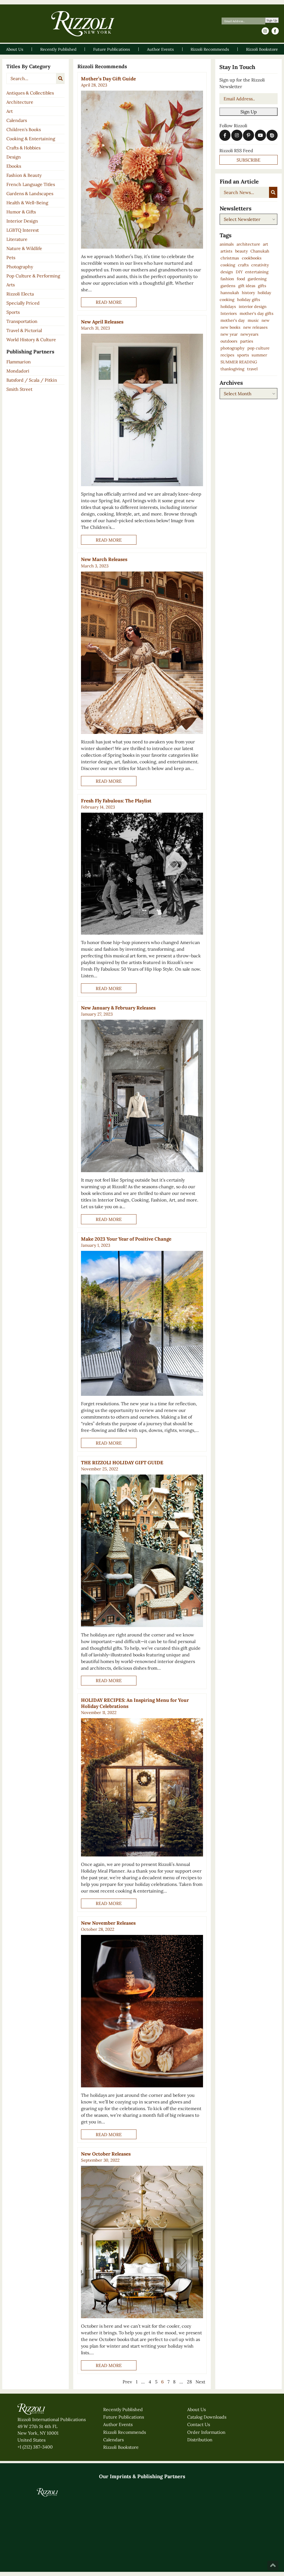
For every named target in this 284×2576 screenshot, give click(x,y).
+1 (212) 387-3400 (35, 2493)
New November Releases (108, 1923)
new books (230, 327)
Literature (17, 239)
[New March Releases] (142, 653)
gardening (257, 279)
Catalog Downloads (207, 2463)
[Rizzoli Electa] (123, 2538)
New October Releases (106, 2154)
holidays (228, 307)
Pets (11, 257)
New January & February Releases (118, 1008)
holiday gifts (249, 300)
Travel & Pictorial (24, 330)
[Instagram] (265, 31)
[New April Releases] (142, 410)
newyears (249, 334)
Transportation (22, 321)
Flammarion (19, 362)
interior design (253, 307)
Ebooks (14, 166)
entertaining (257, 272)
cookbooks (252, 258)
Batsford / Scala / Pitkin (32, 380)
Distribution (200, 2486)
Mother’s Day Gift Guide (108, 79)
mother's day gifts (257, 313)
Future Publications (124, 2463)
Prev (127, 2382)
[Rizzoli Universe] (84, 2537)
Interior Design (22, 221)
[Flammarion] (26, 2554)
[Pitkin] (258, 2554)
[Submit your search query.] (60, 78)
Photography (20, 267)
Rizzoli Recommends (125, 2478)
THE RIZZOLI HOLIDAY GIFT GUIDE (122, 1463)
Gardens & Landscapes (30, 193)
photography (233, 348)
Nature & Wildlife (24, 248)
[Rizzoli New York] (83, 24)
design (227, 272)
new (266, 320)
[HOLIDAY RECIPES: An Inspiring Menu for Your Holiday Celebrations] (142, 1787)
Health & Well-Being (27, 203)
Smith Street (19, 389)
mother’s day (233, 320)
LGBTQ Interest (23, 230)
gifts (262, 286)
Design (14, 157)
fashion (227, 279)
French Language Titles (31, 184)
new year (229, 334)
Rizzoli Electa (20, 294)
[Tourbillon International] (220, 2554)
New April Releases (102, 322)
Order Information (206, 2478)
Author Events (118, 2471)
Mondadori (18, 371)
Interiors (229, 313)
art (266, 244)
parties (247, 341)
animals (227, 244)
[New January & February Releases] (142, 1096)
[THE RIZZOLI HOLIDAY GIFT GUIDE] (142, 1551)
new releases (255, 327)
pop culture (258, 348)
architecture (248, 244)
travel (252, 369)
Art (10, 111)
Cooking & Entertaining (31, 139)
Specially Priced (23, 303)
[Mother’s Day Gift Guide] (142, 169)
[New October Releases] (142, 2242)
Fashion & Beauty (24, 175)
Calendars (17, 120)
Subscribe (248, 160)
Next (200, 2382)
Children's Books (24, 129)
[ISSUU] (272, 135)
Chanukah (260, 251)
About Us (196, 2456)
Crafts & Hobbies (23, 148)
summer (259, 355)
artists (226, 251)
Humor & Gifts (21, 212)
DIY (239, 272)
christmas (230, 258)
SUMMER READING (239, 362)
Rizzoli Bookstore (121, 2493)
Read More (109, 302)
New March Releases (104, 559)
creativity (260, 265)
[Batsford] (103, 2554)
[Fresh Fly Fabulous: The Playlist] (142, 874)
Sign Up (272, 20)
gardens (228, 286)
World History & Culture (31, 340)
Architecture (20, 102)
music (253, 320)
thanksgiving (232, 369)
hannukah (230, 293)
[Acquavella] (181, 2554)
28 (189, 2382)
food (241, 279)
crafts (243, 265)
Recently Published (123, 2456)
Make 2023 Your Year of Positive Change (126, 1239)
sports (243, 355)
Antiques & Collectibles (30, 93)
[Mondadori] (239, 2538)
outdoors (229, 341)
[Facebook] (275, 31)
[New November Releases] (142, 2011)
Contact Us (199, 2471)
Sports (13, 312)
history (248, 293)
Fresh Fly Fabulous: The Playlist (116, 801)
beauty (242, 251)
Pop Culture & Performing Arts (33, 280)
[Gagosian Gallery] (142, 2554)
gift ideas (247, 286)
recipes (227, 355)
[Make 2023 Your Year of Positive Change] (142, 1323)
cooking (228, 265)
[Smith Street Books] (64, 2554)
